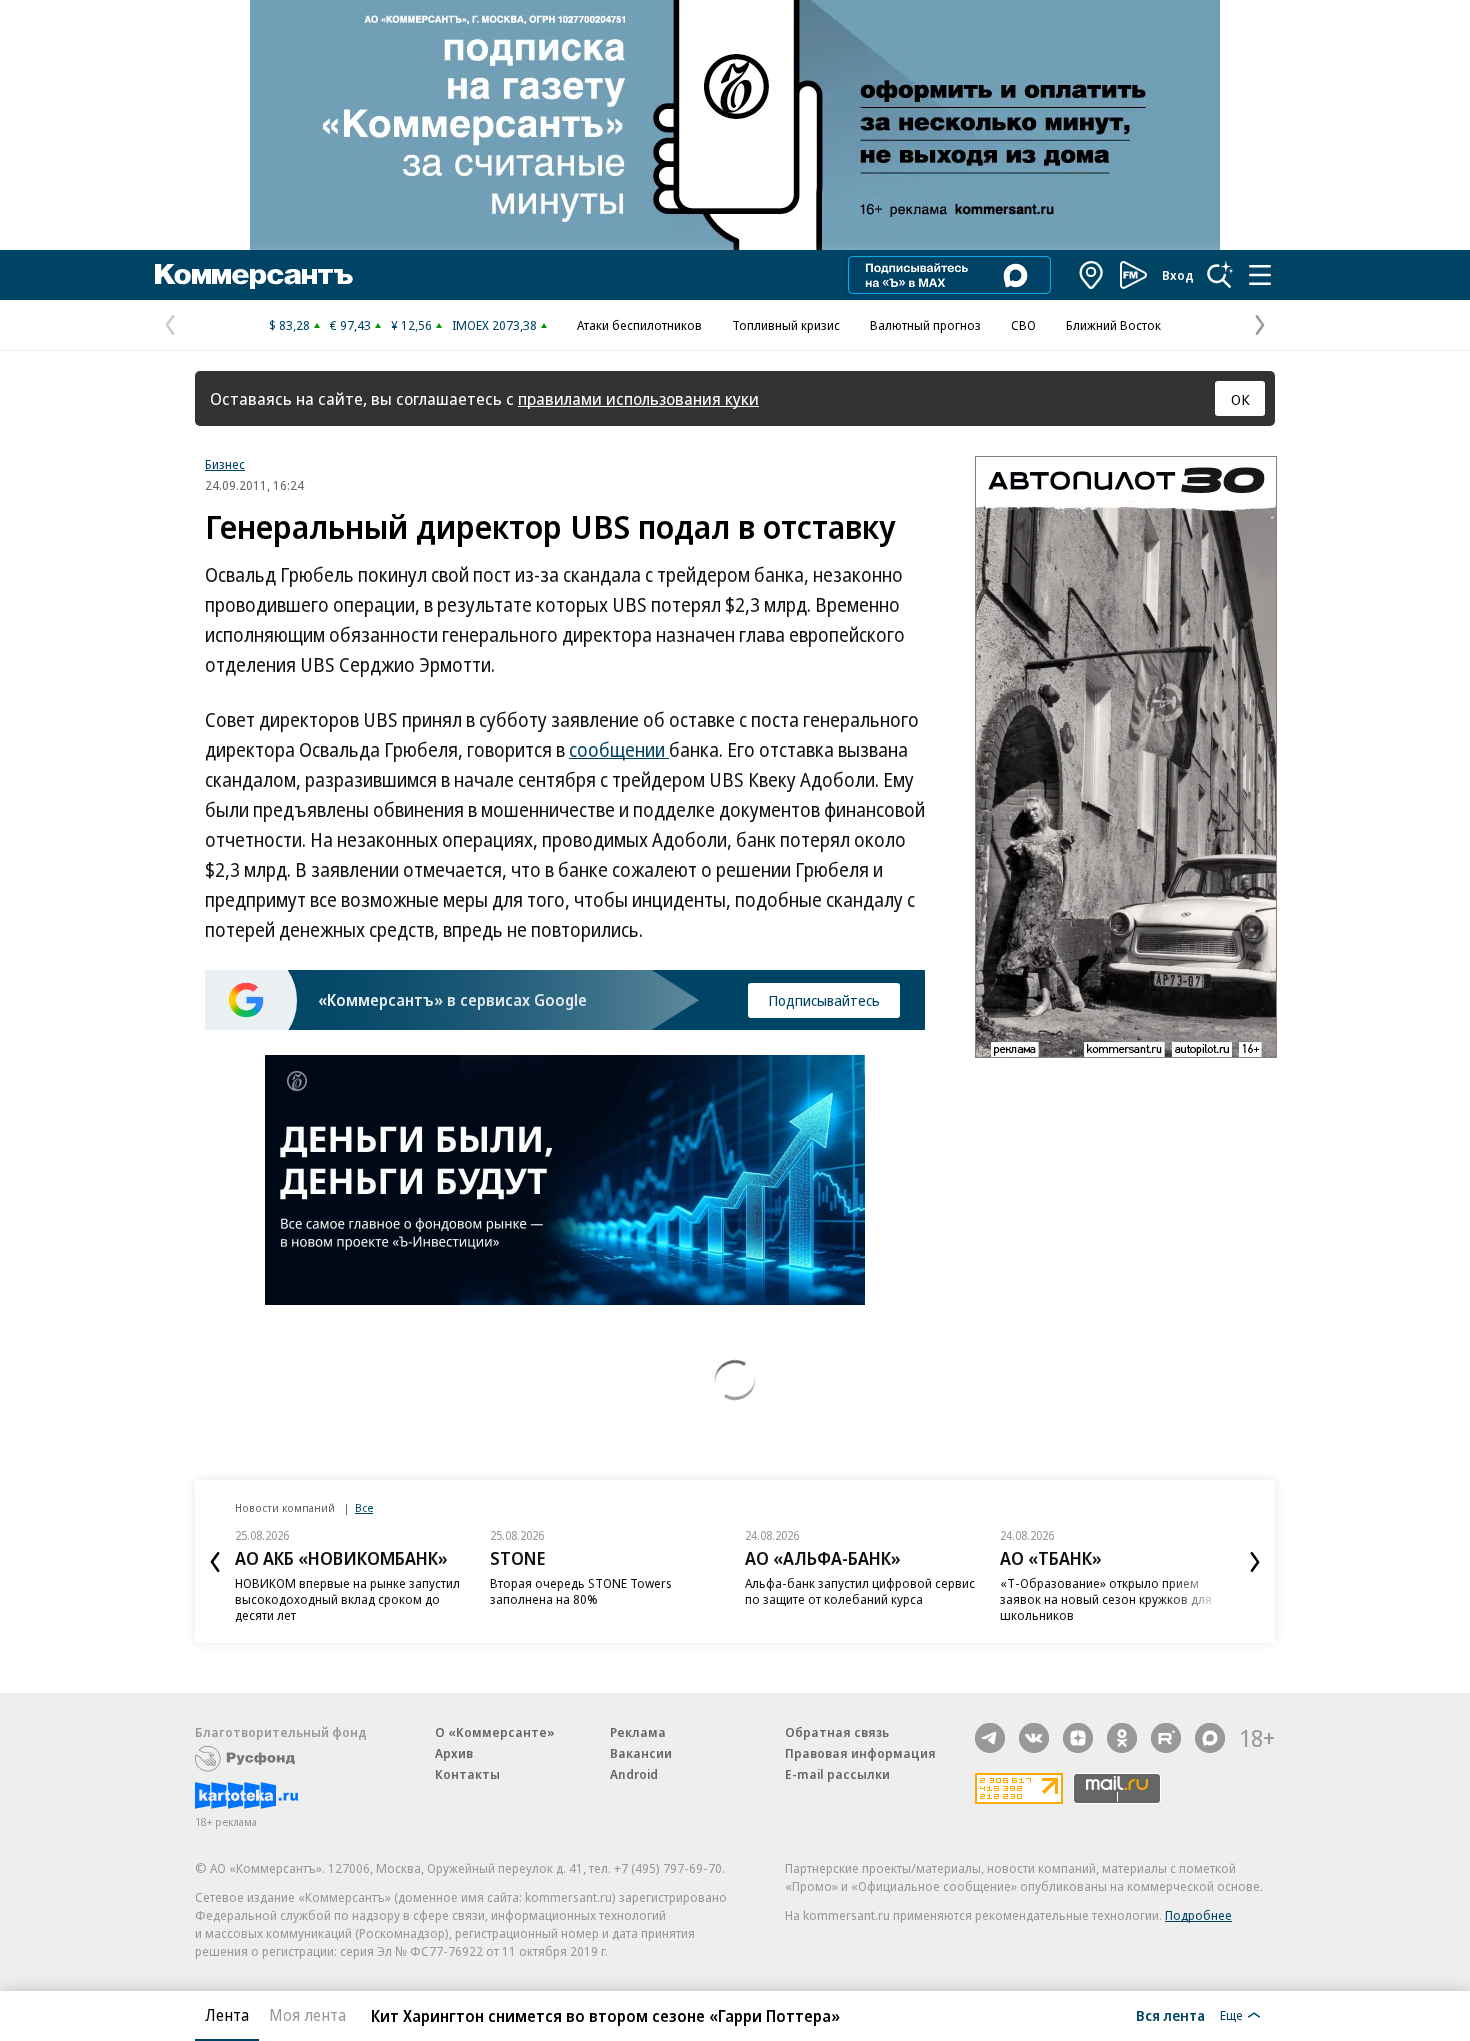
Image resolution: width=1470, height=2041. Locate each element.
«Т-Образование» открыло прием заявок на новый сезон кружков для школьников (1106, 1599)
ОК (1240, 399)
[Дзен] (1078, 1738)
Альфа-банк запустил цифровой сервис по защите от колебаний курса (860, 1591)
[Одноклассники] (1122, 1738)
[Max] (1210, 1738)
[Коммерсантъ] (254, 275)
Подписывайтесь (824, 1000)
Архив (454, 1753)
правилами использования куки (638, 398)
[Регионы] (1092, 275)
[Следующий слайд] (1255, 1562)
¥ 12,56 (411, 325)
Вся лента (1170, 2015)
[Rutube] (1166, 1738)
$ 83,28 (289, 325)
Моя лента (307, 2015)
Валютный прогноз (925, 325)
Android (634, 1774)
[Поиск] (1220, 275)
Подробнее (1198, 1915)
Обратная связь (837, 1732)
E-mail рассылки (837, 1774)
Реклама (638, 1732)
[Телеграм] (990, 1738)
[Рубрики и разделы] (1260, 275)
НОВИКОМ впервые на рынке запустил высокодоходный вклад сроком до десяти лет (347, 1599)
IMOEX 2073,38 (494, 325)
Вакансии (641, 1753)
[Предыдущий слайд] (215, 1562)
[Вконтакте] (1034, 1738)
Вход (1178, 275)
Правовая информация (860, 1753)
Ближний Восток (1113, 325)
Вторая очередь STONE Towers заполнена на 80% (581, 1591)
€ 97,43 (350, 325)
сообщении (619, 750)
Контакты (467, 1774)
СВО (1023, 325)
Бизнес (225, 464)
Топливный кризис (786, 325)
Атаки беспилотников (639, 325)
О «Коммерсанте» (495, 1732)
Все (364, 1507)
